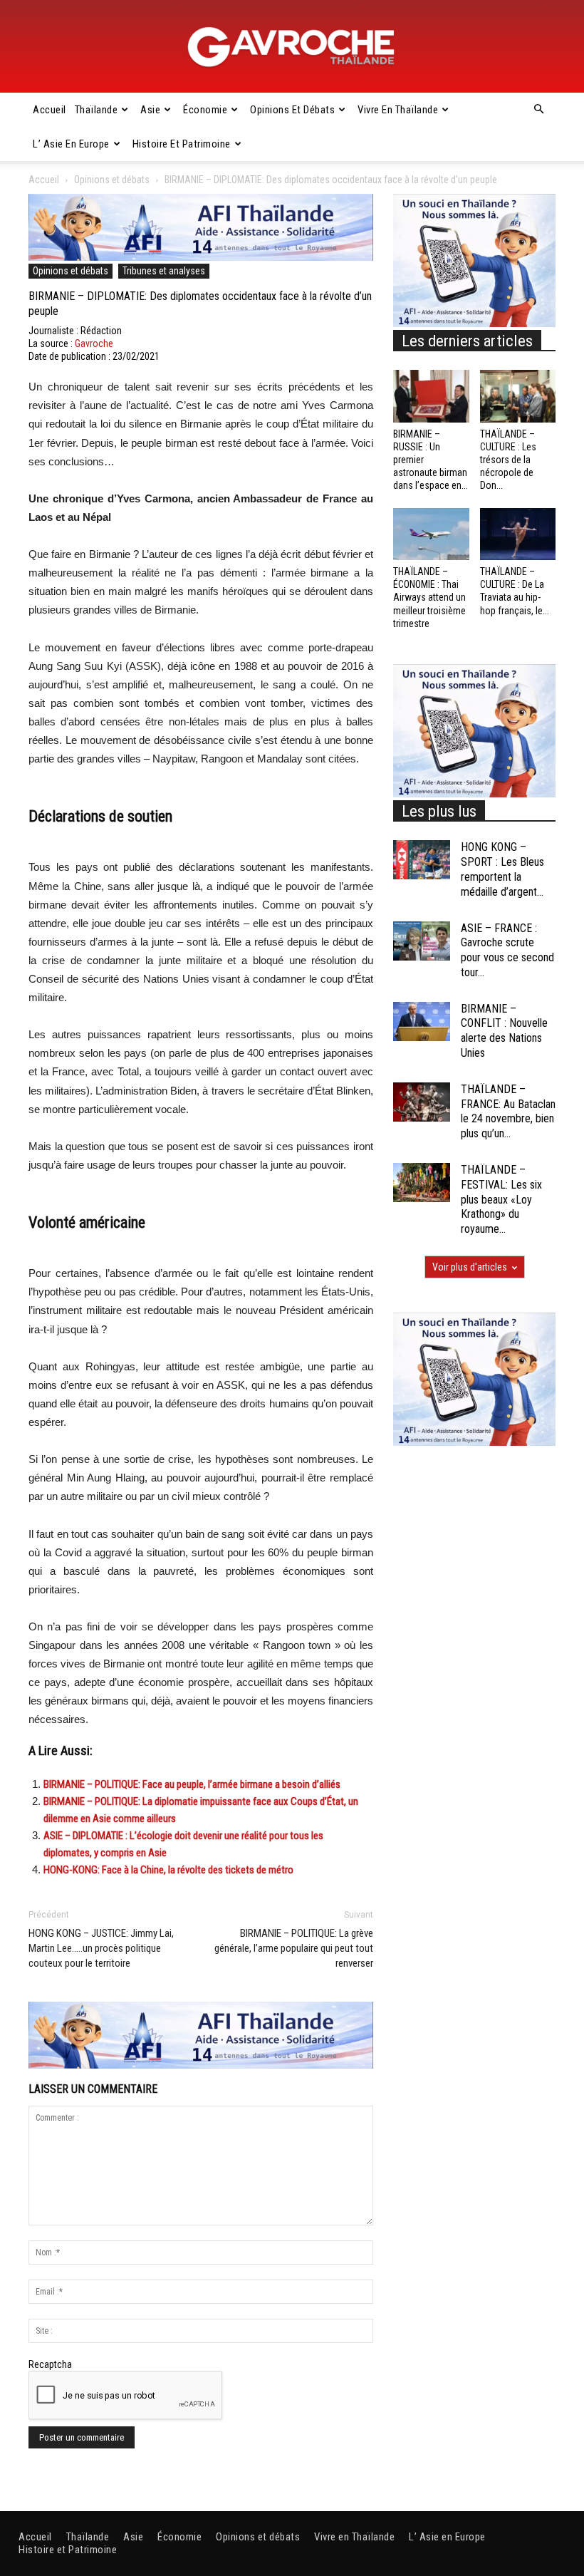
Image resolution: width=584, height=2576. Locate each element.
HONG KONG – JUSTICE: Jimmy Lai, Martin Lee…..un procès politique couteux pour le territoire (101, 1948)
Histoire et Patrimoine (182, 144)
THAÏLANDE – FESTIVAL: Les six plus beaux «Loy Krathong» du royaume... (501, 1199)
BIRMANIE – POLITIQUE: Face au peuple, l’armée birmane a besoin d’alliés (192, 1784)
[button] (538, 110)
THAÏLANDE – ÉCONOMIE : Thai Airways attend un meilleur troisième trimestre (429, 598)
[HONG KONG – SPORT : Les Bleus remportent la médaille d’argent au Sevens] (422, 860)
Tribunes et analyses (164, 271)
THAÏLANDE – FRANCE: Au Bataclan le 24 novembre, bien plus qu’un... (508, 1111)
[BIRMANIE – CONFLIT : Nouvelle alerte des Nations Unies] (422, 1021)
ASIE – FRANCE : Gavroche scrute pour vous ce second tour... (507, 950)
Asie (150, 110)
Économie (205, 110)
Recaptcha (50, 2364)
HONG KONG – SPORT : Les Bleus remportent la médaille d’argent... (502, 869)
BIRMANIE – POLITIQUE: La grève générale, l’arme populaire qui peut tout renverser (294, 1948)
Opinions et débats (292, 110)
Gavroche (94, 343)
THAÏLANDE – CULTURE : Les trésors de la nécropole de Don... (508, 460)
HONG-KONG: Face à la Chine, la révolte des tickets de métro (168, 1870)
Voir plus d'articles (470, 1267)
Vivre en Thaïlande (398, 110)
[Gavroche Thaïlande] (292, 47)
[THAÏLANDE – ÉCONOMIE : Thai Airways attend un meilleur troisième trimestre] (431, 534)
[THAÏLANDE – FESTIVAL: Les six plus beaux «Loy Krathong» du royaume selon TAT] (422, 1183)
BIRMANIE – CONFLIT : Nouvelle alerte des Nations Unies (504, 1031)
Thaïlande (97, 110)
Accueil (49, 110)
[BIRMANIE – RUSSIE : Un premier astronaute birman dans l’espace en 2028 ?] (431, 396)
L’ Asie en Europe (71, 144)
